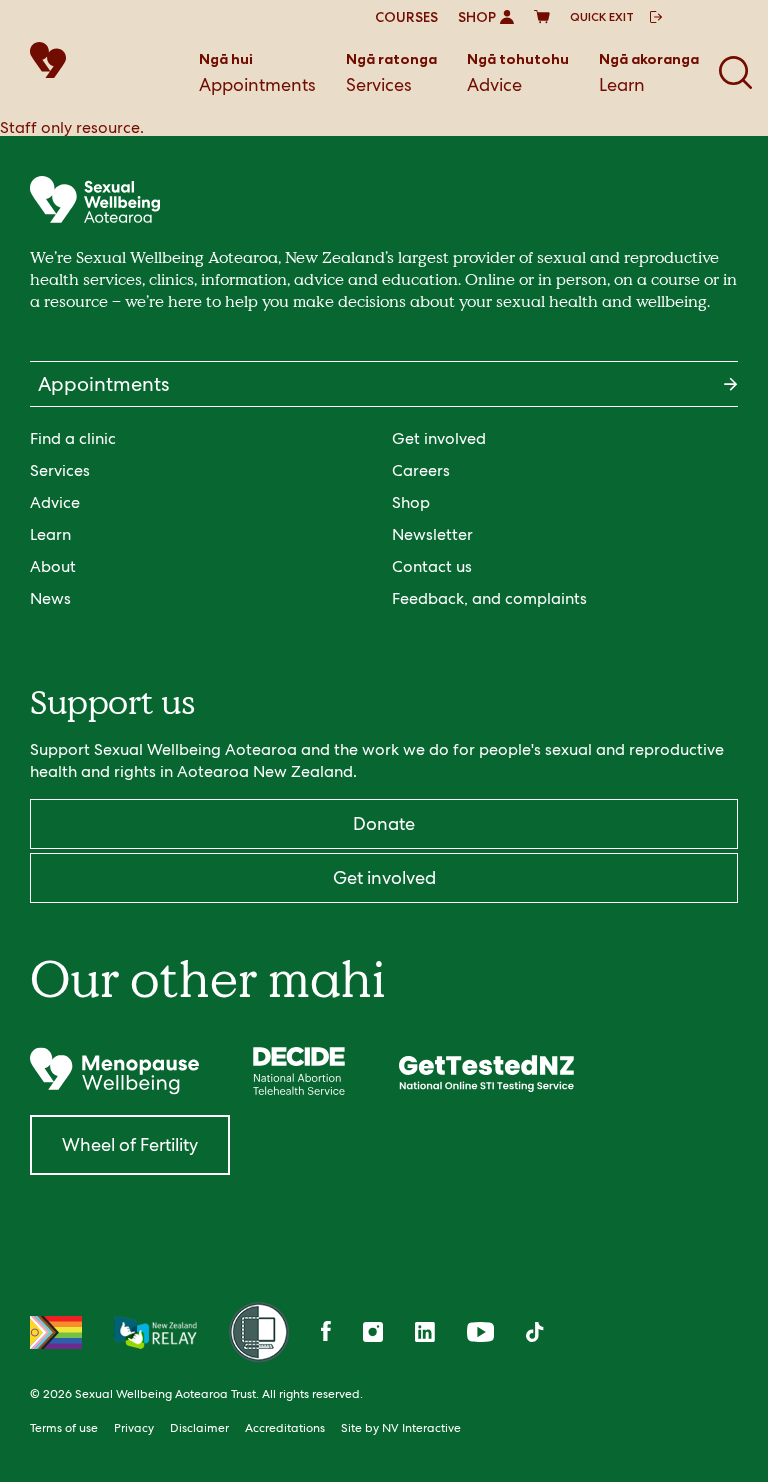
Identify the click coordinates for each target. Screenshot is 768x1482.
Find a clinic (73, 438)
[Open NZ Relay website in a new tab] (155, 1332)
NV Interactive (421, 1428)
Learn (649, 73)
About (53, 566)
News (50, 598)
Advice (518, 73)
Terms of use (64, 1428)
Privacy (134, 1428)
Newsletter (432, 534)
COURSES (406, 17)
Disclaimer (199, 1428)
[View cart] (542, 17)
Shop (411, 502)
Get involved (439, 438)
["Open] (114, 1071)
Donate (384, 823)
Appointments (257, 73)
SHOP (477, 17)
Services (391, 73)
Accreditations (285, 1428)
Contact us (432, 566)
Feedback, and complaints (489, 598)
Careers (421, 470)
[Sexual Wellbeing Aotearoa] (60, 60)
